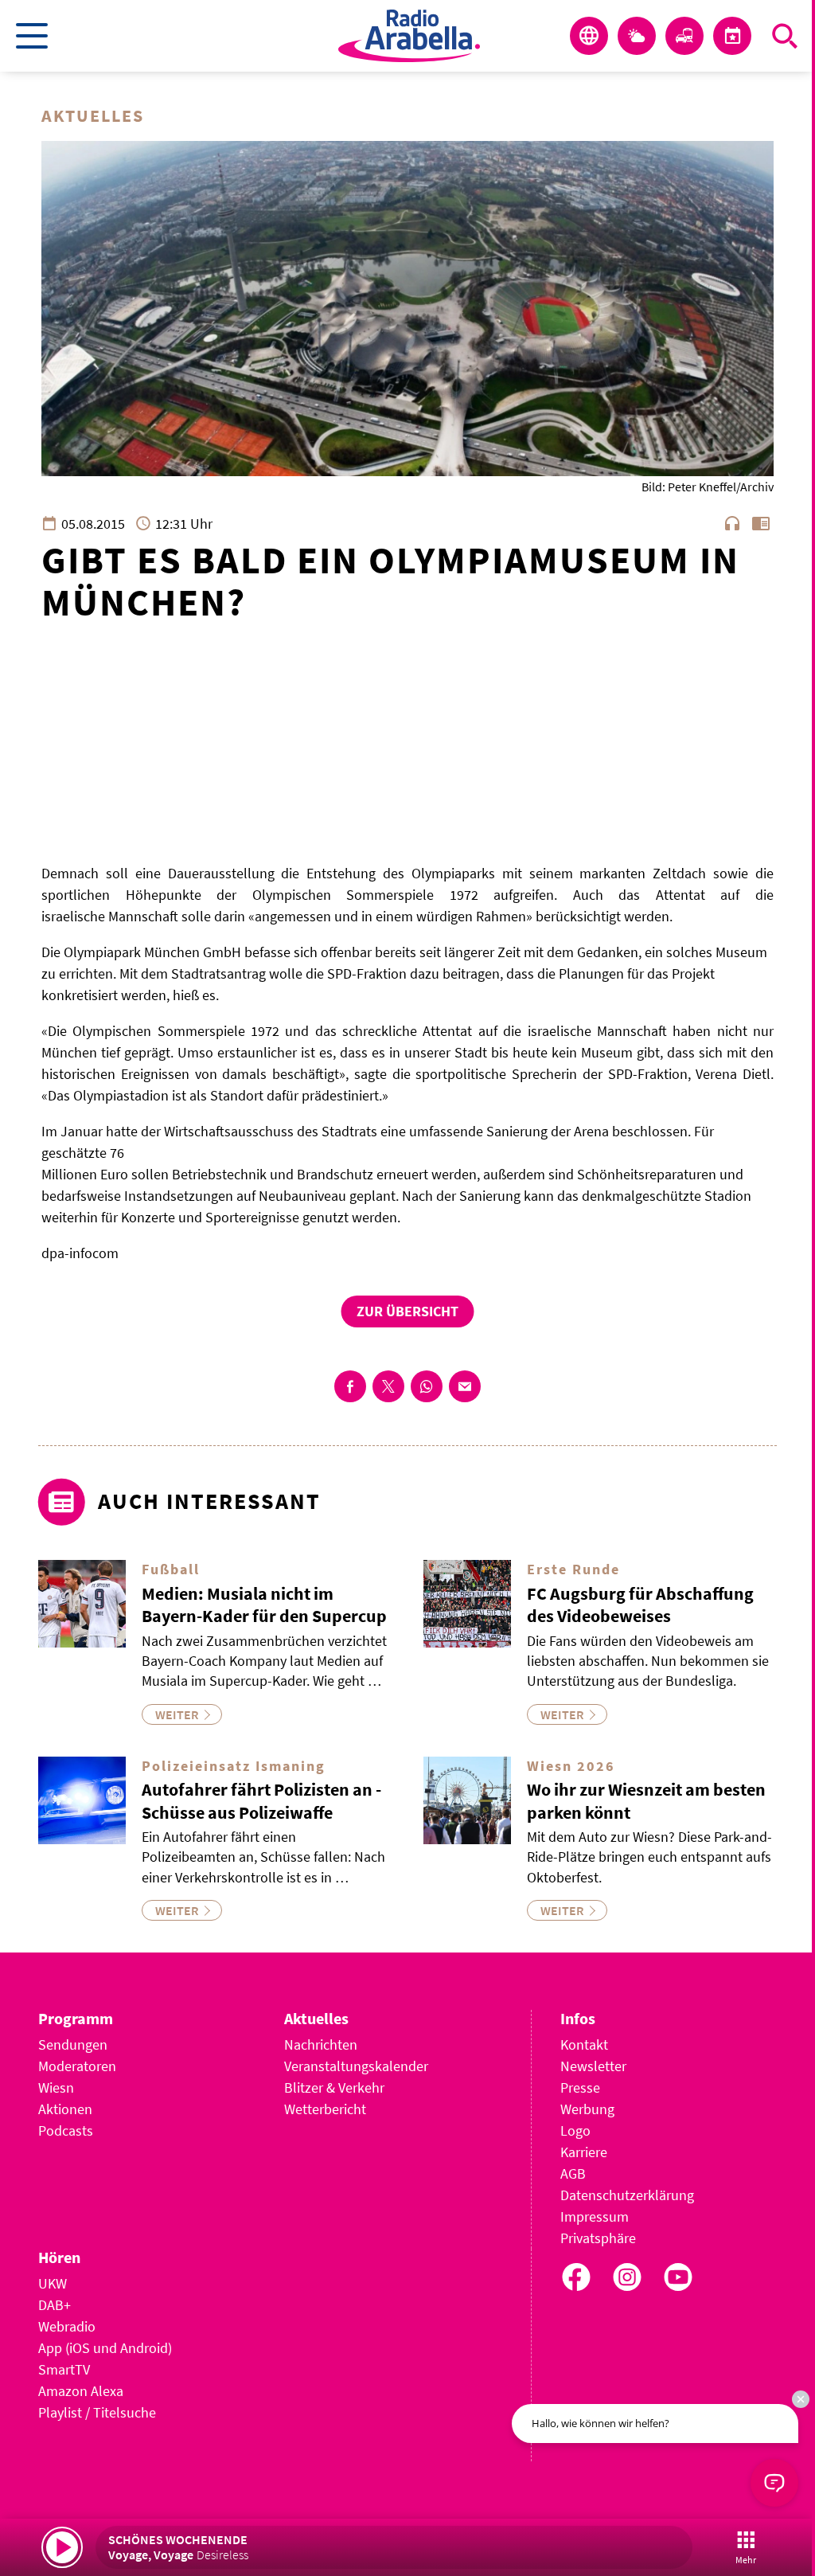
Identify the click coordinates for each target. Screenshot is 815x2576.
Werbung (587, 2109)
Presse (580, 2087)
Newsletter (593, 2066)
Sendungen (73, 2044)
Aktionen (65, 2109)
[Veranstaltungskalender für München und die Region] (732, 36)
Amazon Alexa (81, 2391)
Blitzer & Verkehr (334, 2087)
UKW (53, 2283)
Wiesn (56, 2087)
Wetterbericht (325, 2109)
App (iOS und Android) (105, 2348)
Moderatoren (77, 2066)
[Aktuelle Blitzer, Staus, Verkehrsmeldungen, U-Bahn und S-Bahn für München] (684, 36)
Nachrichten (321, 2044)
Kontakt (584, 2044)
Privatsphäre (598, 2238)
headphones (732, 523)
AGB (573, 2173)
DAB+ (55, 2305)
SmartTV (64, 2369)
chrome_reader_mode (761, 523)
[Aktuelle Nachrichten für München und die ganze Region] (589, 36)
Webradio (67, 2326)
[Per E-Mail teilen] (465, 1386)
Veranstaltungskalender (356, 2066)
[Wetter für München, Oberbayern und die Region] (637, 36)
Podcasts (66, 2130)
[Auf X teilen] (388, 1386)
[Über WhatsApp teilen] (427, 1386)
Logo (575, 2130)
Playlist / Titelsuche (97, 2412)
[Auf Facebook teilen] (350, 1386)
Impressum (595, 2216)
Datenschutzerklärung (627, 2195)
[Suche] (785, 36)
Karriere (584, 2152)
